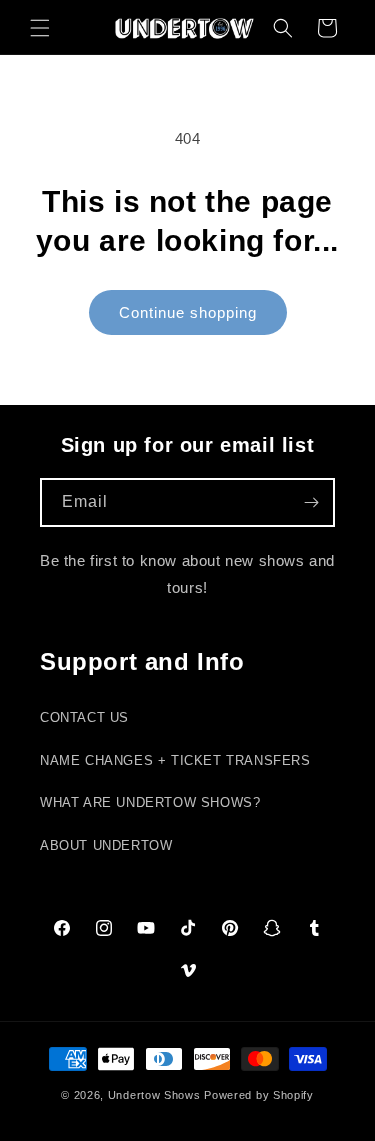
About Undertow (106, 846)
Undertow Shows (154, 1095)
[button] (40, 28)
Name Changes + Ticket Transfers (175, 761)
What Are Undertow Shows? (150, 803)
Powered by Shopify (259, 1095)
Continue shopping (188, 312)
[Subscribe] (311, 502)
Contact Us (84, 718)
